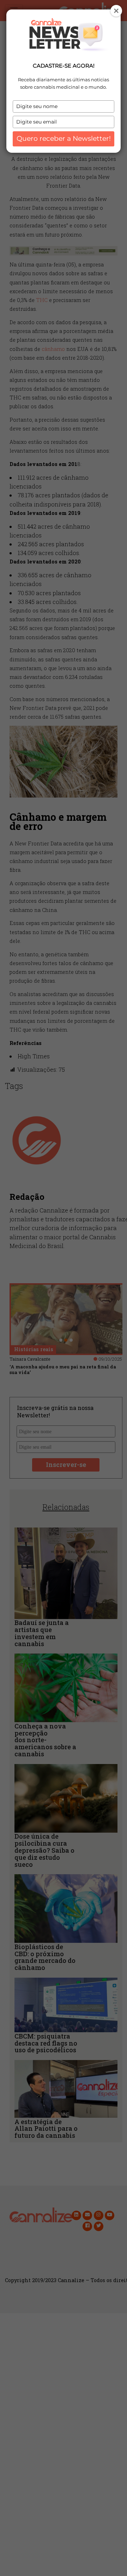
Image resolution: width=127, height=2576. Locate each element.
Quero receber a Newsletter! (64, 138)
